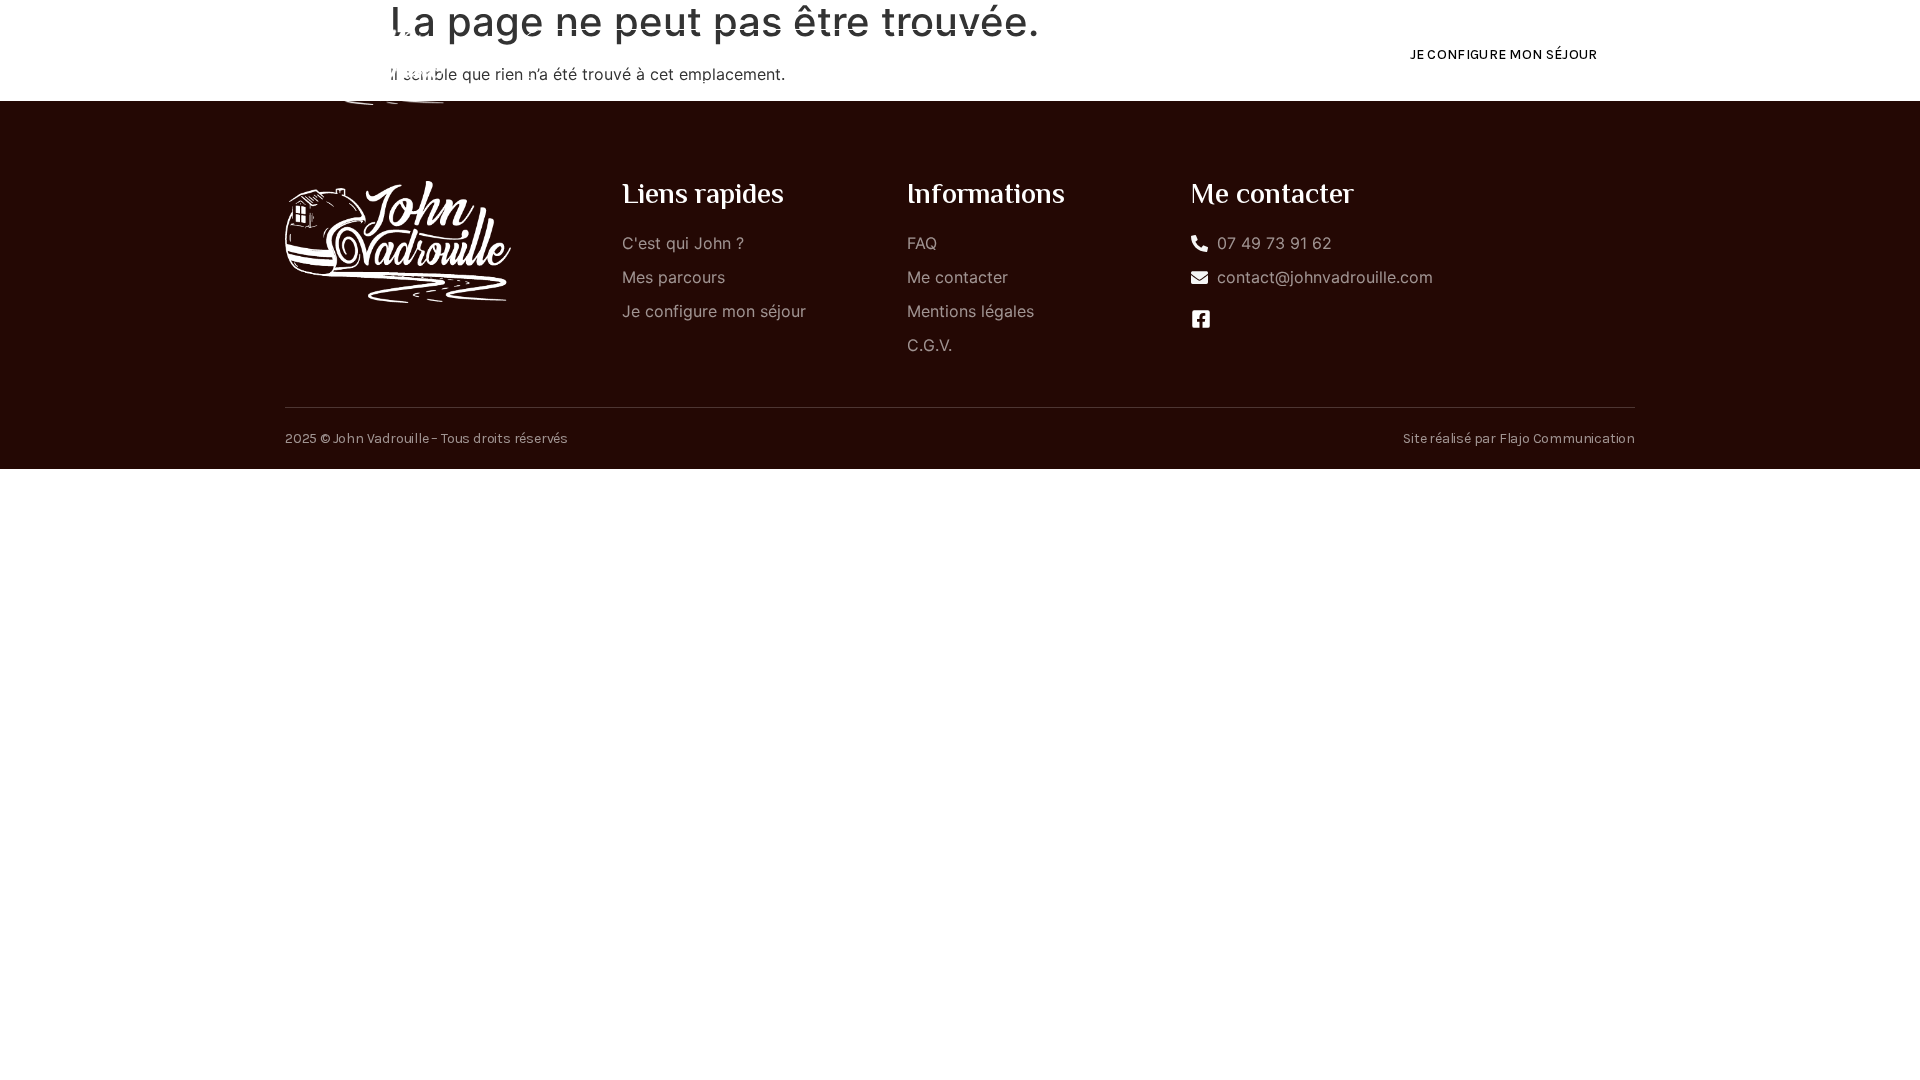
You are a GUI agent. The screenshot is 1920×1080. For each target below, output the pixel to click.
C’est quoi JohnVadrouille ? (652, 55)
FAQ (1140, 55)
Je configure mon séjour (1504, 54)
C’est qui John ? (865, 55)
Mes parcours (1025, 55)
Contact (1233, 55)
